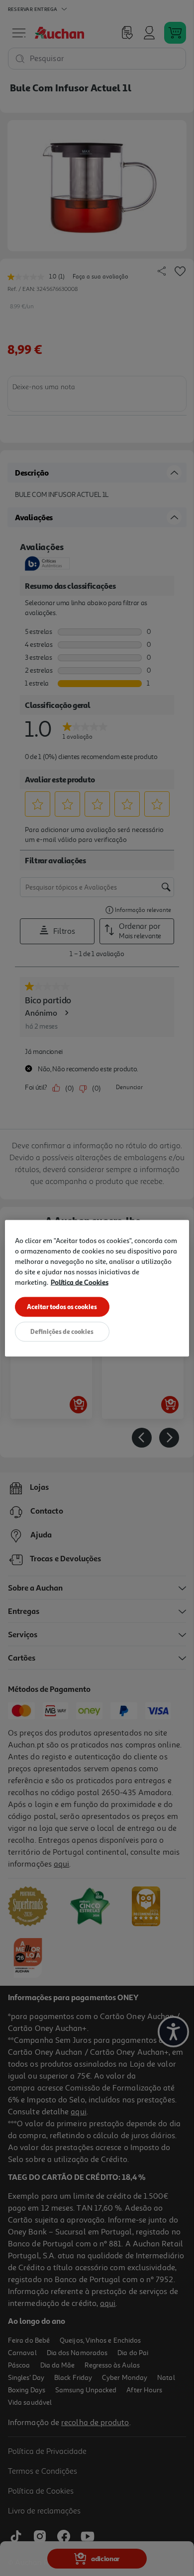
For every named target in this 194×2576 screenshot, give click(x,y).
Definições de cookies (62, 1331)
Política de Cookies (80, 1282)
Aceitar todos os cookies (62, 1306)
